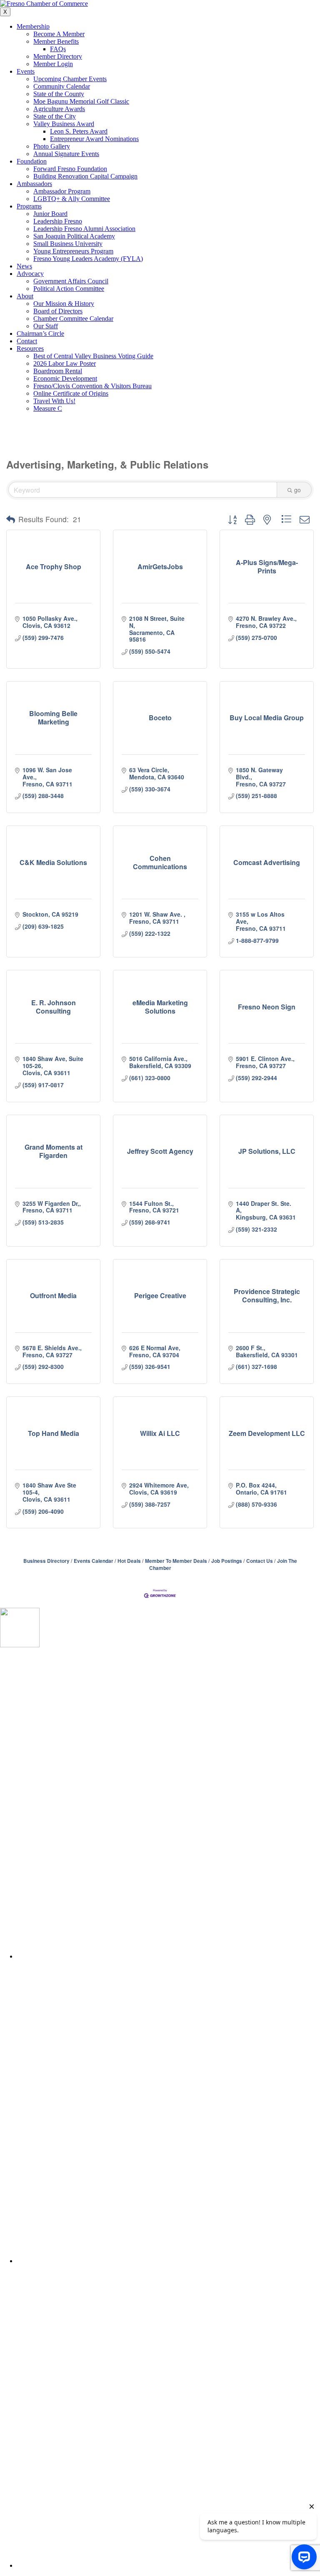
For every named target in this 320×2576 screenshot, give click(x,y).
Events (26, 71)
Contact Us (260, 1561)
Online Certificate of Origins (71, 393)
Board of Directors (58, 311)
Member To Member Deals (176, 1561)
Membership (33, 26)
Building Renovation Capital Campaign (85, 176)
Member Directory (58, 56)
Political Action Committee (69, 289)
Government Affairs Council (71, 281)
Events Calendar (94, 1561)
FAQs (58, 49)
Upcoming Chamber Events (70, 79)
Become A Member (59, 34)
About (25, 296)
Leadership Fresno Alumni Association (84, 229)
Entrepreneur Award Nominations (94, 139)
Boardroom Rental (58, 371)
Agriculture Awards (59, 109)
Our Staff (46, 326)
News (24, 266)
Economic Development (65, 378)
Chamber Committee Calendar (73, 319)
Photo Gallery (52, 146)
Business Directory (46, 1561)
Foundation (32, 161)
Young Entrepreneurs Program (73, 251)
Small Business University (68, 244)
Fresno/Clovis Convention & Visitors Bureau (92, 386)
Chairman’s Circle (40, 333)
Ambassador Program (62, 191)
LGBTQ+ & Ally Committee (72, 199)
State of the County (59, 94)
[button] (11, 519)
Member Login (53, 64)
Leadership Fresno (58, 221)
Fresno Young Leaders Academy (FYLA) (88, 259)
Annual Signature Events (66, 154)
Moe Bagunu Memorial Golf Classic (81, 101)
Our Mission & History (64, 304)
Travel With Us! (54, 401)
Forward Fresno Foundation (70, 169)
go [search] (297, 490)
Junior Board (50, 214)
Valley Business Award (64, 124)
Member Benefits (56, 41)
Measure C (48, 408)
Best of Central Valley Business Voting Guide (93, 356)
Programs (29, 206)
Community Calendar (62, 86)
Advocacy (30, 274)
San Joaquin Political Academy (74, 236)
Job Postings (227, 1561)
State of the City (55, 116)
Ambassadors (34, 184)
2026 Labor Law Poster (65, 363)
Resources (30, 348)
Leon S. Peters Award (79, 131)
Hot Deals (129, 1561)
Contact (27, 341)
